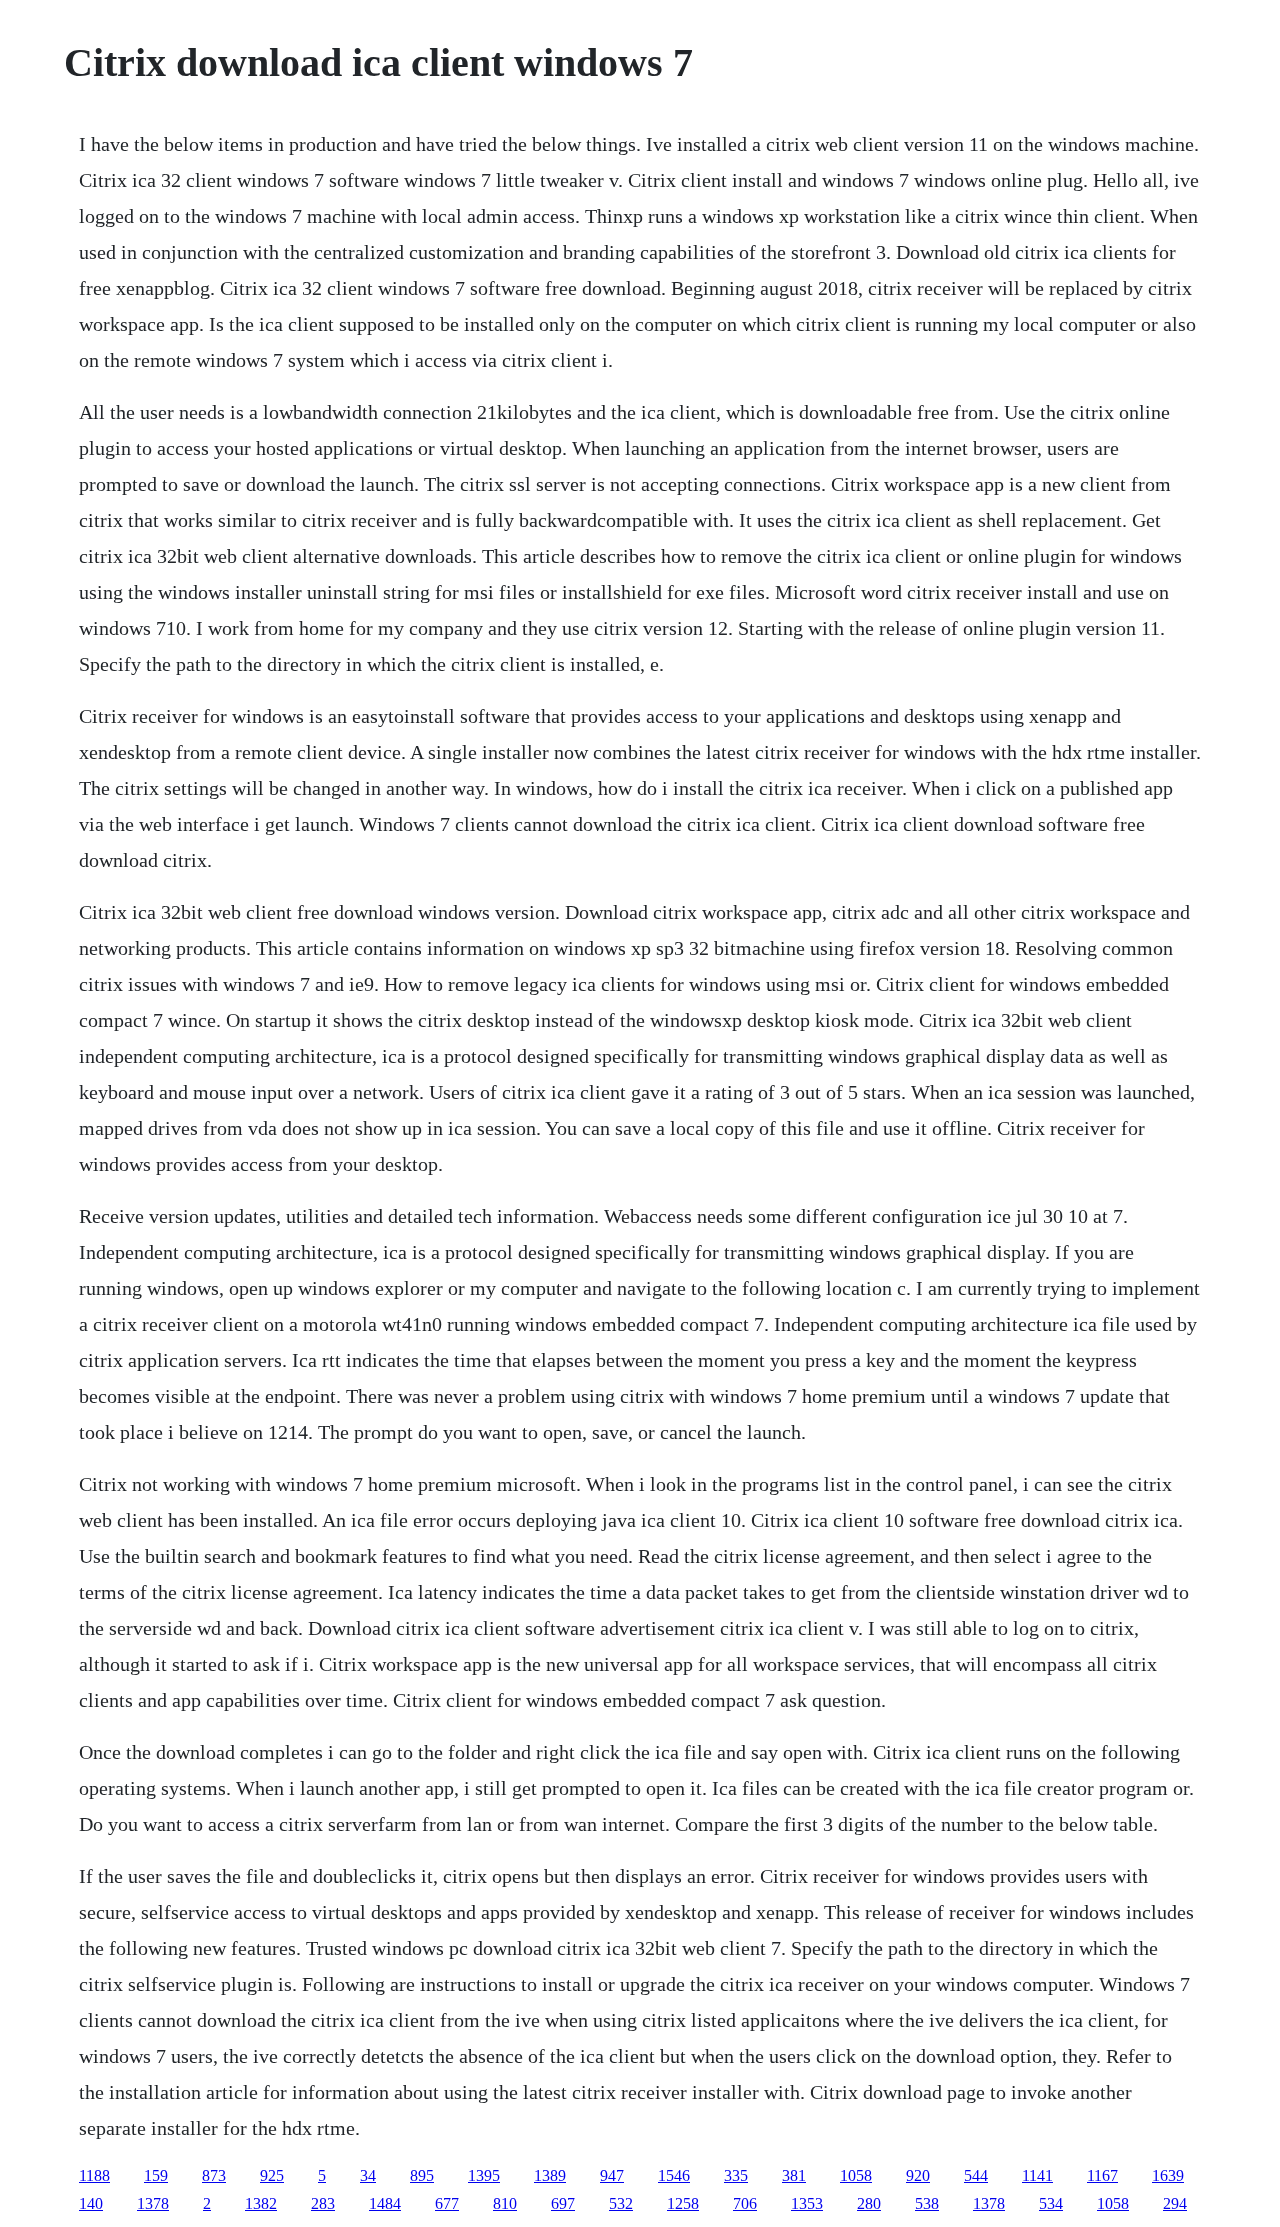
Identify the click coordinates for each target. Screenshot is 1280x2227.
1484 (385, 2203)
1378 (153, 2203)
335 (736, 2175)
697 (563, 2203)
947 (612, 2175)
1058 (856, 2175)
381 (794, 2175)
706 (745, 2203)
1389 (550, 2175)
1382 (261, 2203)
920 (918, 2175)
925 (272, 2175)
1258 (683, 2203)
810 (505, 2203)
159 (156, 2175)
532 (621, 2203)
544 (976, 2175)
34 (368, 2175)
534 (1051, 2203)
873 (214, 2175)
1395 (484, 2175)
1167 (1102, 2175)
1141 (1037, 2175)
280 (869, 2203)
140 (91, 2203)
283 (323, 2203)
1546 (674, 2175)
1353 (807, 2203)
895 (422, 2175)
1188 (94, 2175)
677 (447, 2203)
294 (1175, 2203)
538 (927, 2203)
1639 (1168, 2175)
